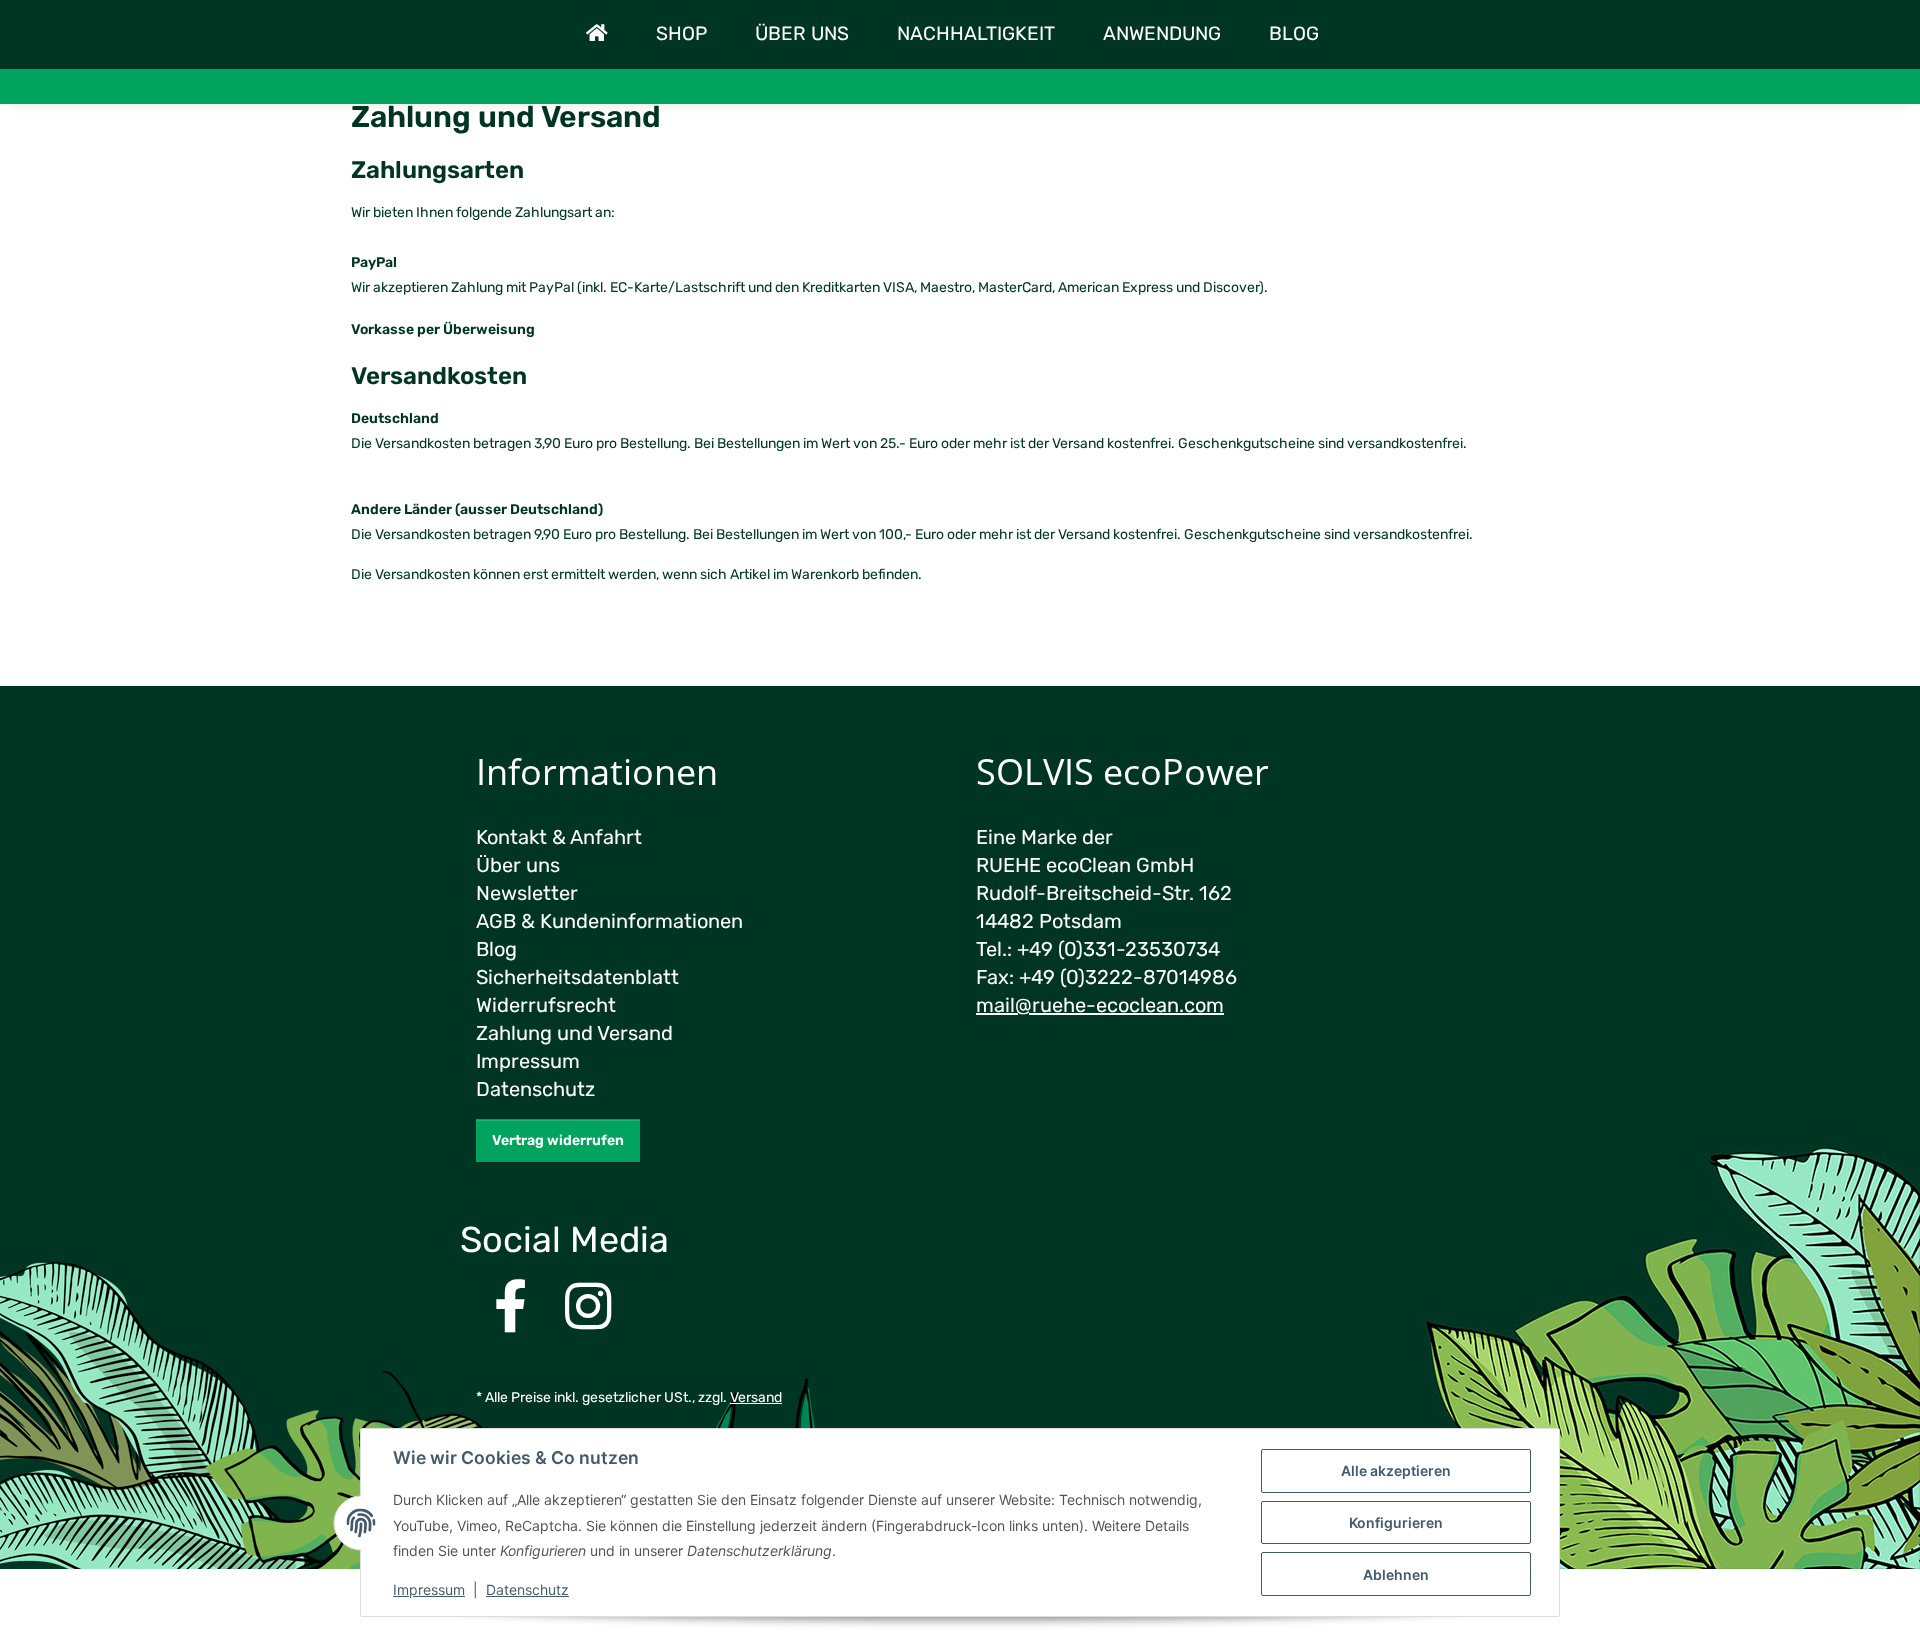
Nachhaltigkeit (976, 33)
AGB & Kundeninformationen (609, 921)
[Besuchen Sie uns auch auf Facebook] (511, 1308)
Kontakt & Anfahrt (559, 837)
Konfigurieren (1396, 1522)
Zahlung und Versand (574, 1033)
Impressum (429, 1589)
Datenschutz (527, 1589)
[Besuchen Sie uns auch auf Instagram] (589, 1308)
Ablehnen (1396, 1574)
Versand (756, 1397)
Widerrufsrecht (546, 1005)
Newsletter (527, 893)
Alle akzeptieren (1396, 1470)
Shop (681, 33)
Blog (1294, 33)
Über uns (802, 33)
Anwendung (1162, 33)
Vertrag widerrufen (558, 1140)
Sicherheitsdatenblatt (577, 977)
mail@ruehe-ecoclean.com (1100, 1005)
